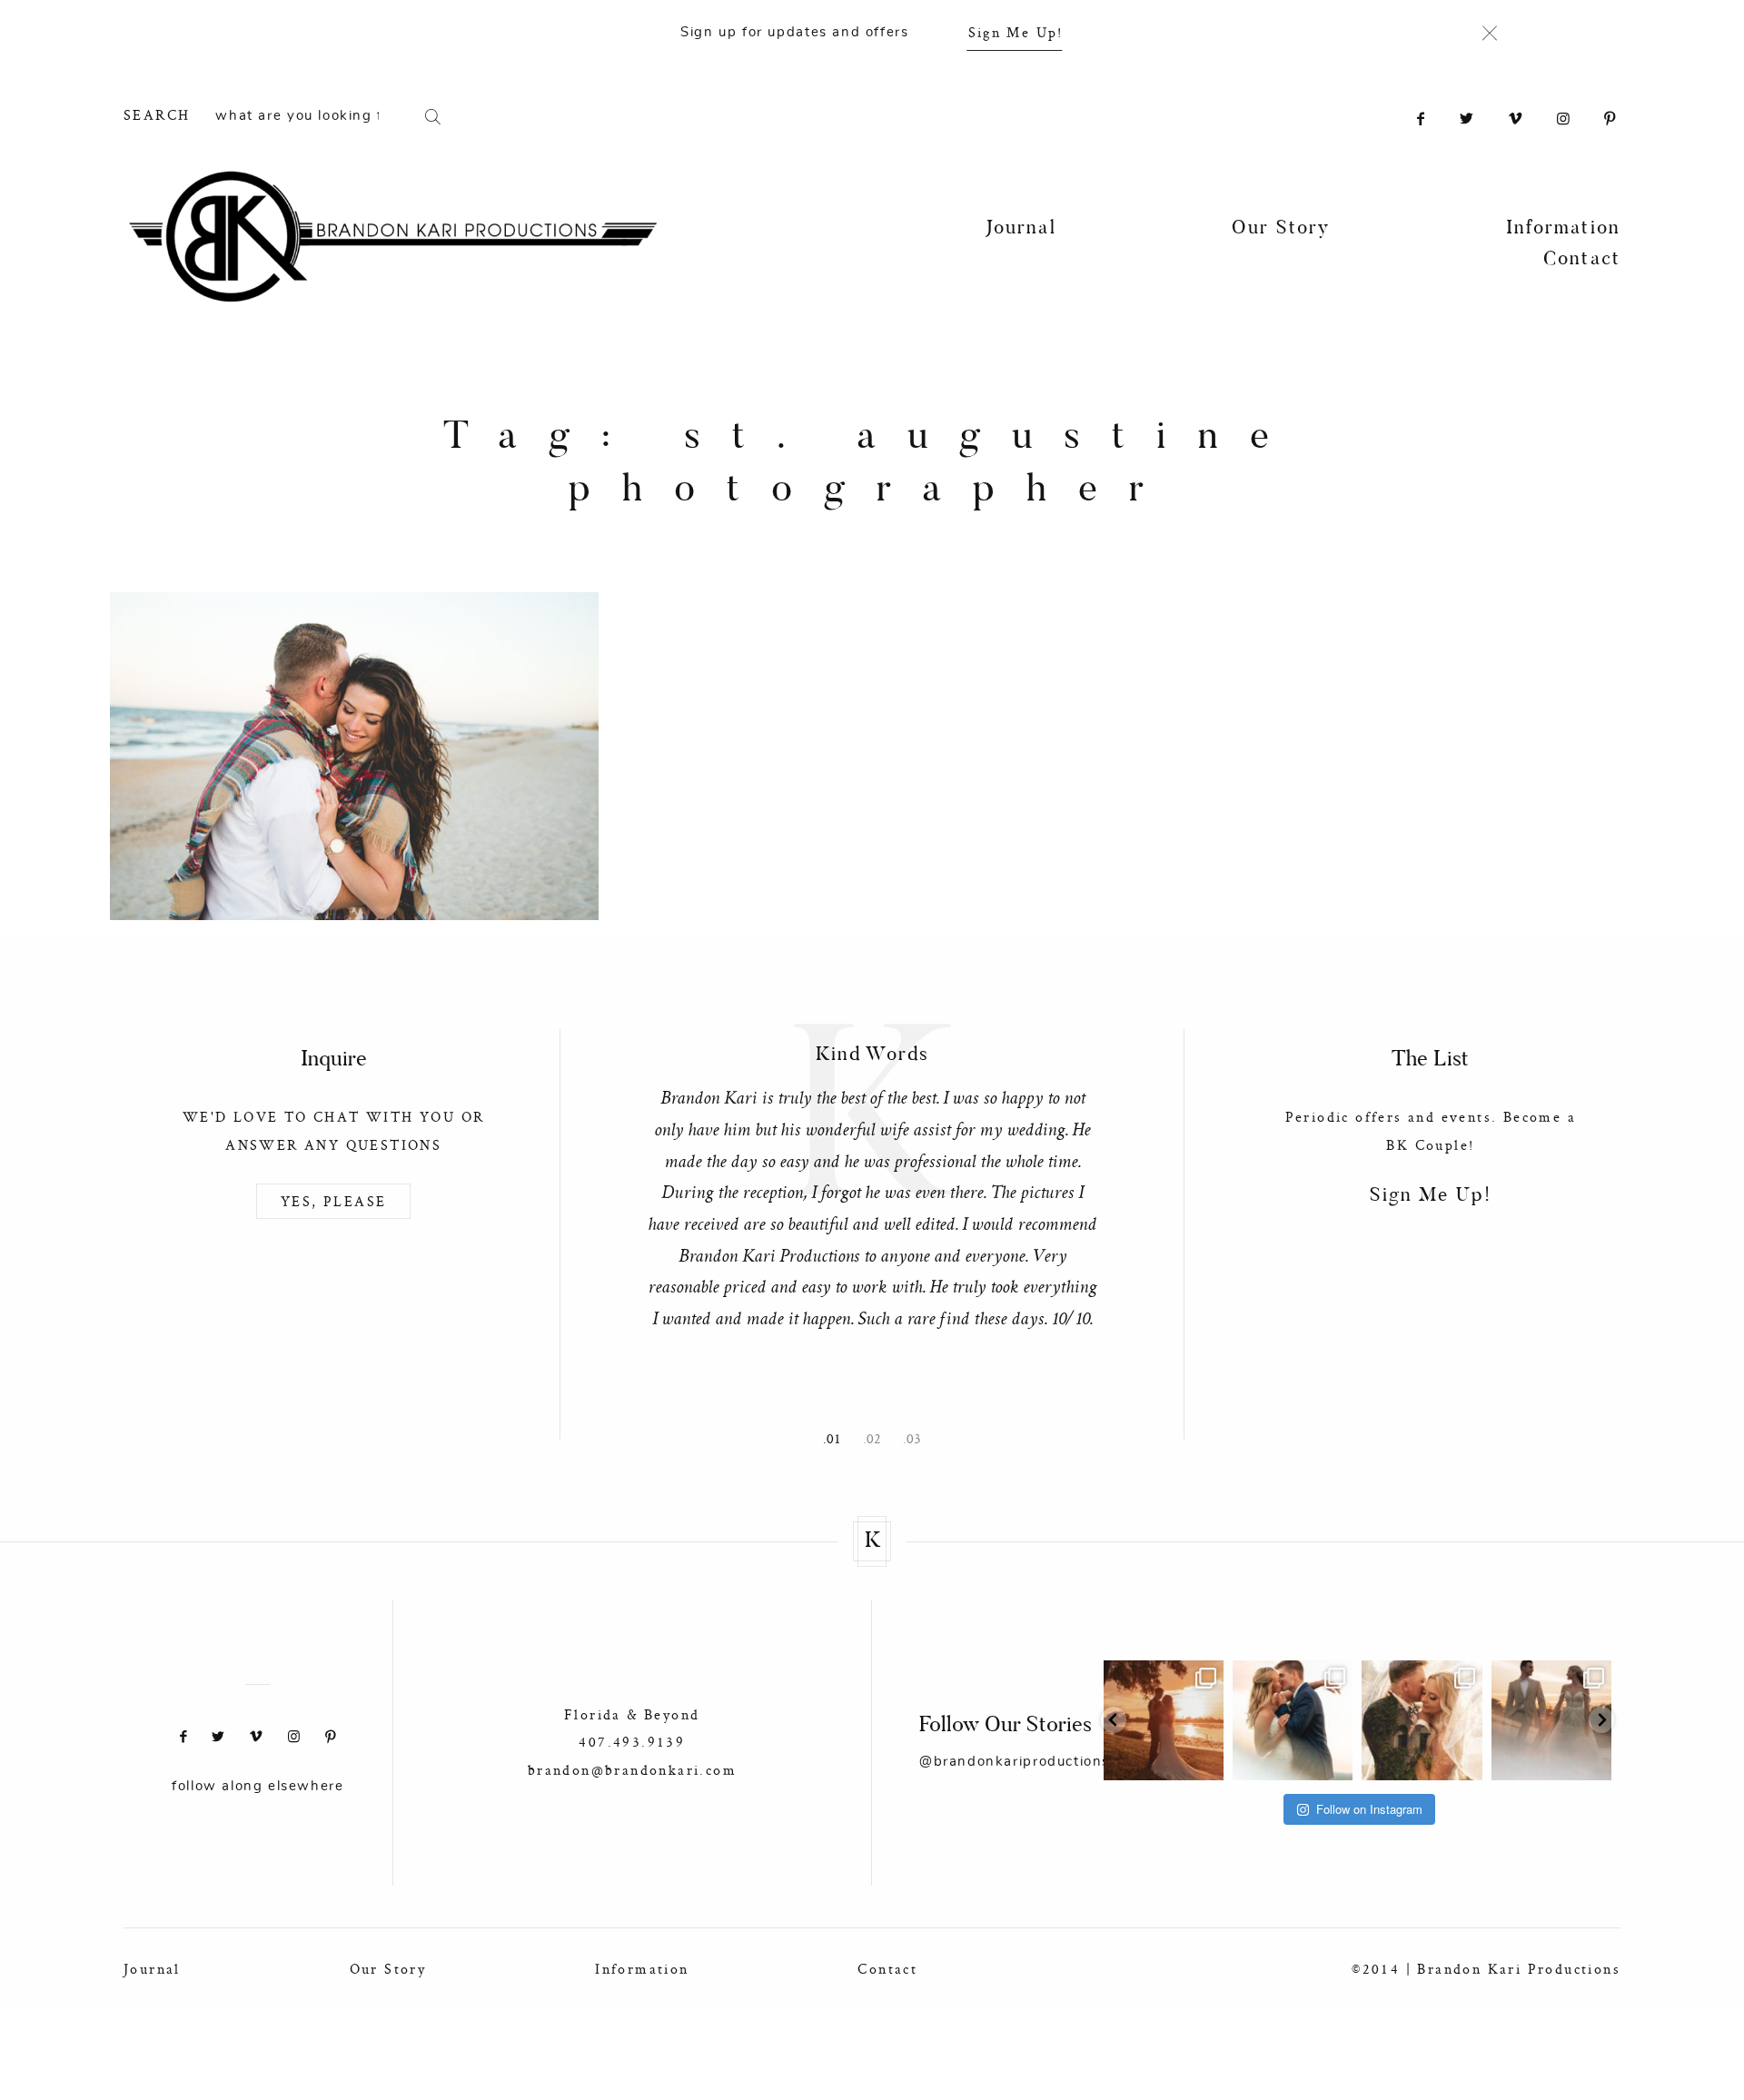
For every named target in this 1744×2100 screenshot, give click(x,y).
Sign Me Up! (1016, 32)
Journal (1021, 229)
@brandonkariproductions (1015, 1762)
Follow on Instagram (1369, 1809)
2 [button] (877, 1440)
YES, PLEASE (333, 1201)
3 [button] (917, 1440)
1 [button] (837, 1440)
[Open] (1164, 1720)
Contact (1582, 260)
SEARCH (157, 115)
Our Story (1281, 229)
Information (1563, 229)
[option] (872, 1183)
